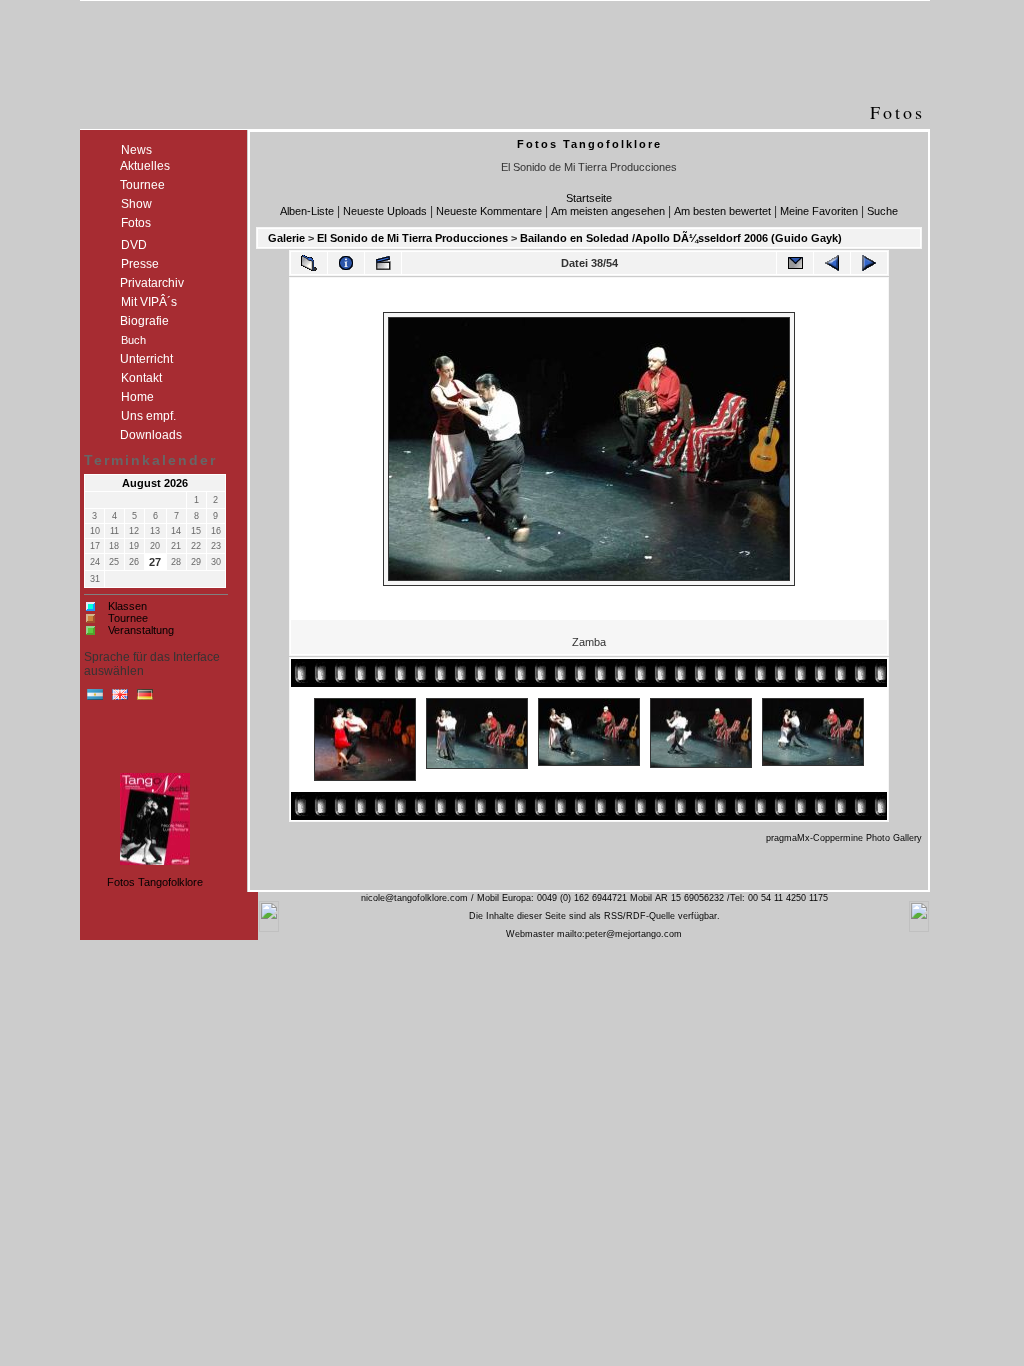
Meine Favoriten (819, 211)
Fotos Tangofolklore (155, 882)
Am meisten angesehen (608, 211)
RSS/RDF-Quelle (639, 916)
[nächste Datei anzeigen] (869, 263)
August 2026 (155, 483)
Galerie (286, 238)
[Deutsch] (145, 699)
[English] (120, 699)
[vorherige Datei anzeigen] (832, 263)
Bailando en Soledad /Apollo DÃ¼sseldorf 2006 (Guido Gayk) (681, 238)
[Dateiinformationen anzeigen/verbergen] (346, 263)
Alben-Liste (307, 211)
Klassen (127, 606)
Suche (882, 211)
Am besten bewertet (722, 211)
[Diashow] (383, 263)
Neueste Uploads (385, 211)
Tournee (128, 618)
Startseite (589, 198)
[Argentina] (95, 699)
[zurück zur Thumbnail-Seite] (309, 263)
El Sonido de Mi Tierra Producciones (412, 238)
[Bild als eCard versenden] (795, 263)
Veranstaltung (141, 630)
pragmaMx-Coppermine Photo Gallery (844, 838)
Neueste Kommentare (489, 211)
